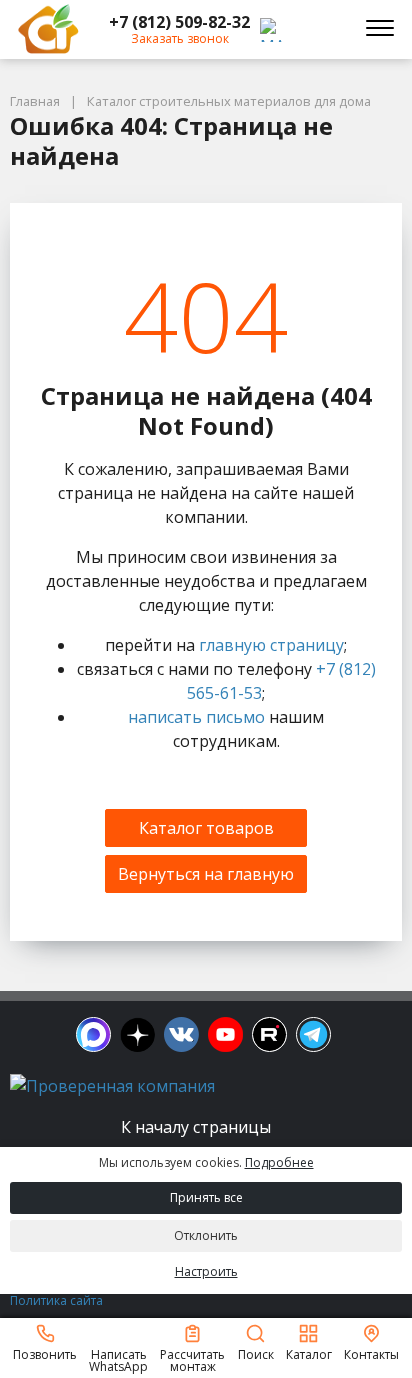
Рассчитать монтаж (192, 1359)
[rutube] (269, 1034)
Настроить (206, 1271)
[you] (225, 1034)
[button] (179, 22)
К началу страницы (198, 1127)
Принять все (206, 1197)
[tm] (313, 1034)
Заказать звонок (180, 38)
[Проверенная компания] (112, 1086)
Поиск (256, 1353)
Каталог (309, 1353)
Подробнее (279, 1162)
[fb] (93, 1034)
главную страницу (271, 645)
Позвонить (45, 1353)
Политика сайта (56, 1300)
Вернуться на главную (206, 874)
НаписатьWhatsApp (118, 1359)
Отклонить (206, 1235)
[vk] (181, 1034)
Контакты (371, 1353)
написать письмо (196, 717)
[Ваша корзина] (326, 29)
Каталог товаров (206, 828)
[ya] (137, 1034)
